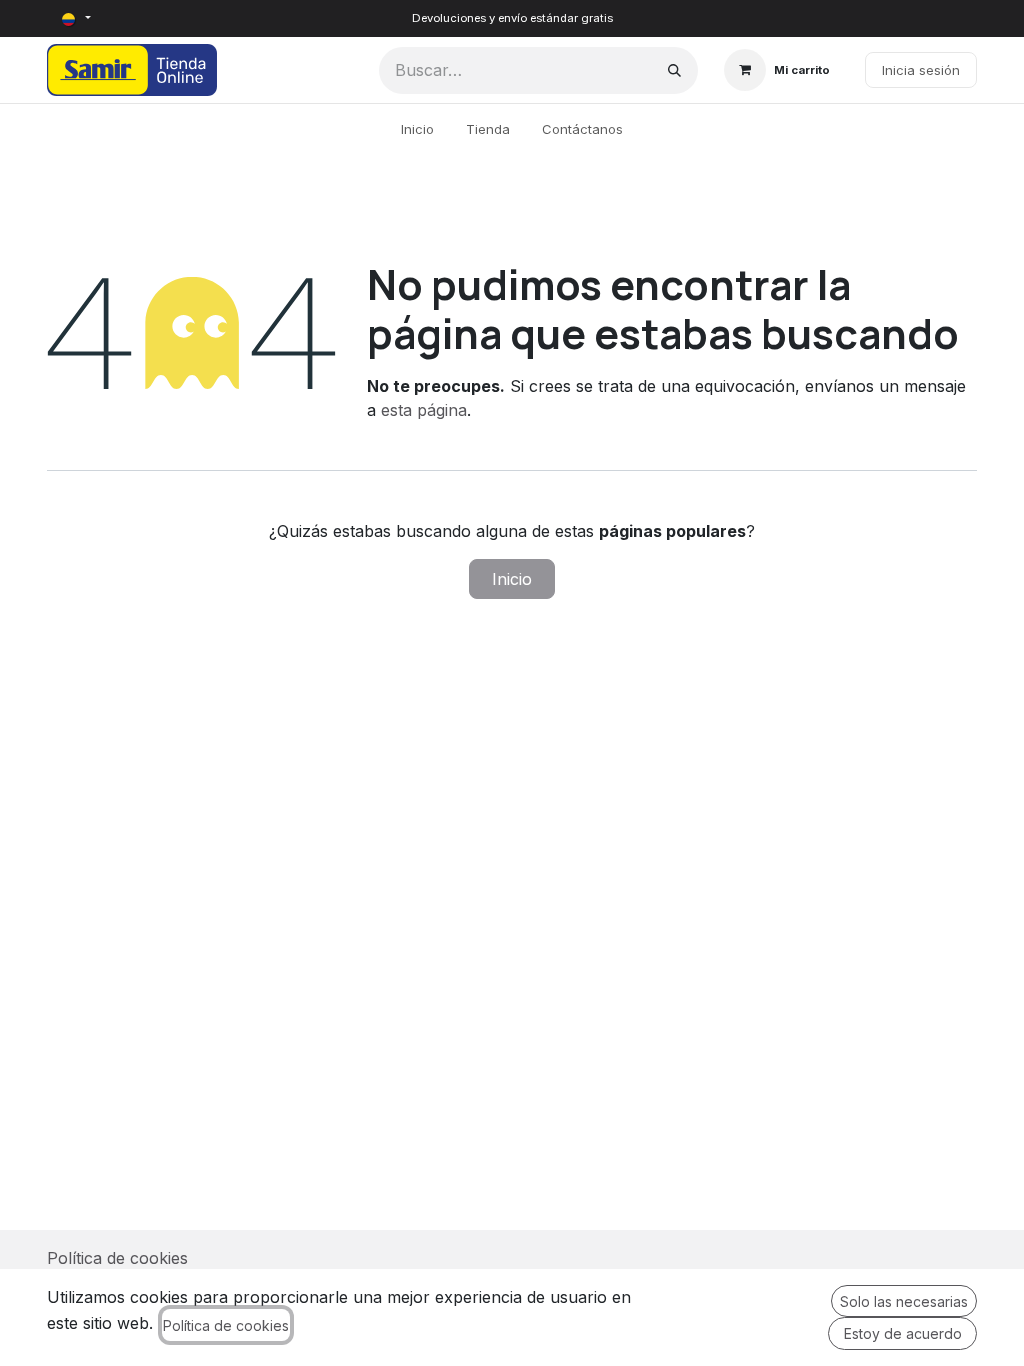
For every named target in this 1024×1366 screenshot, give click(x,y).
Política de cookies (117, 1258)
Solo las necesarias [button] (904, 1301)
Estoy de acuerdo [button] (903, 1333)
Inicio (512, 579)
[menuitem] (417, 130)
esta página (424, 410)
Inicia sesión (921, 70)
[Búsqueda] (674, 70)
